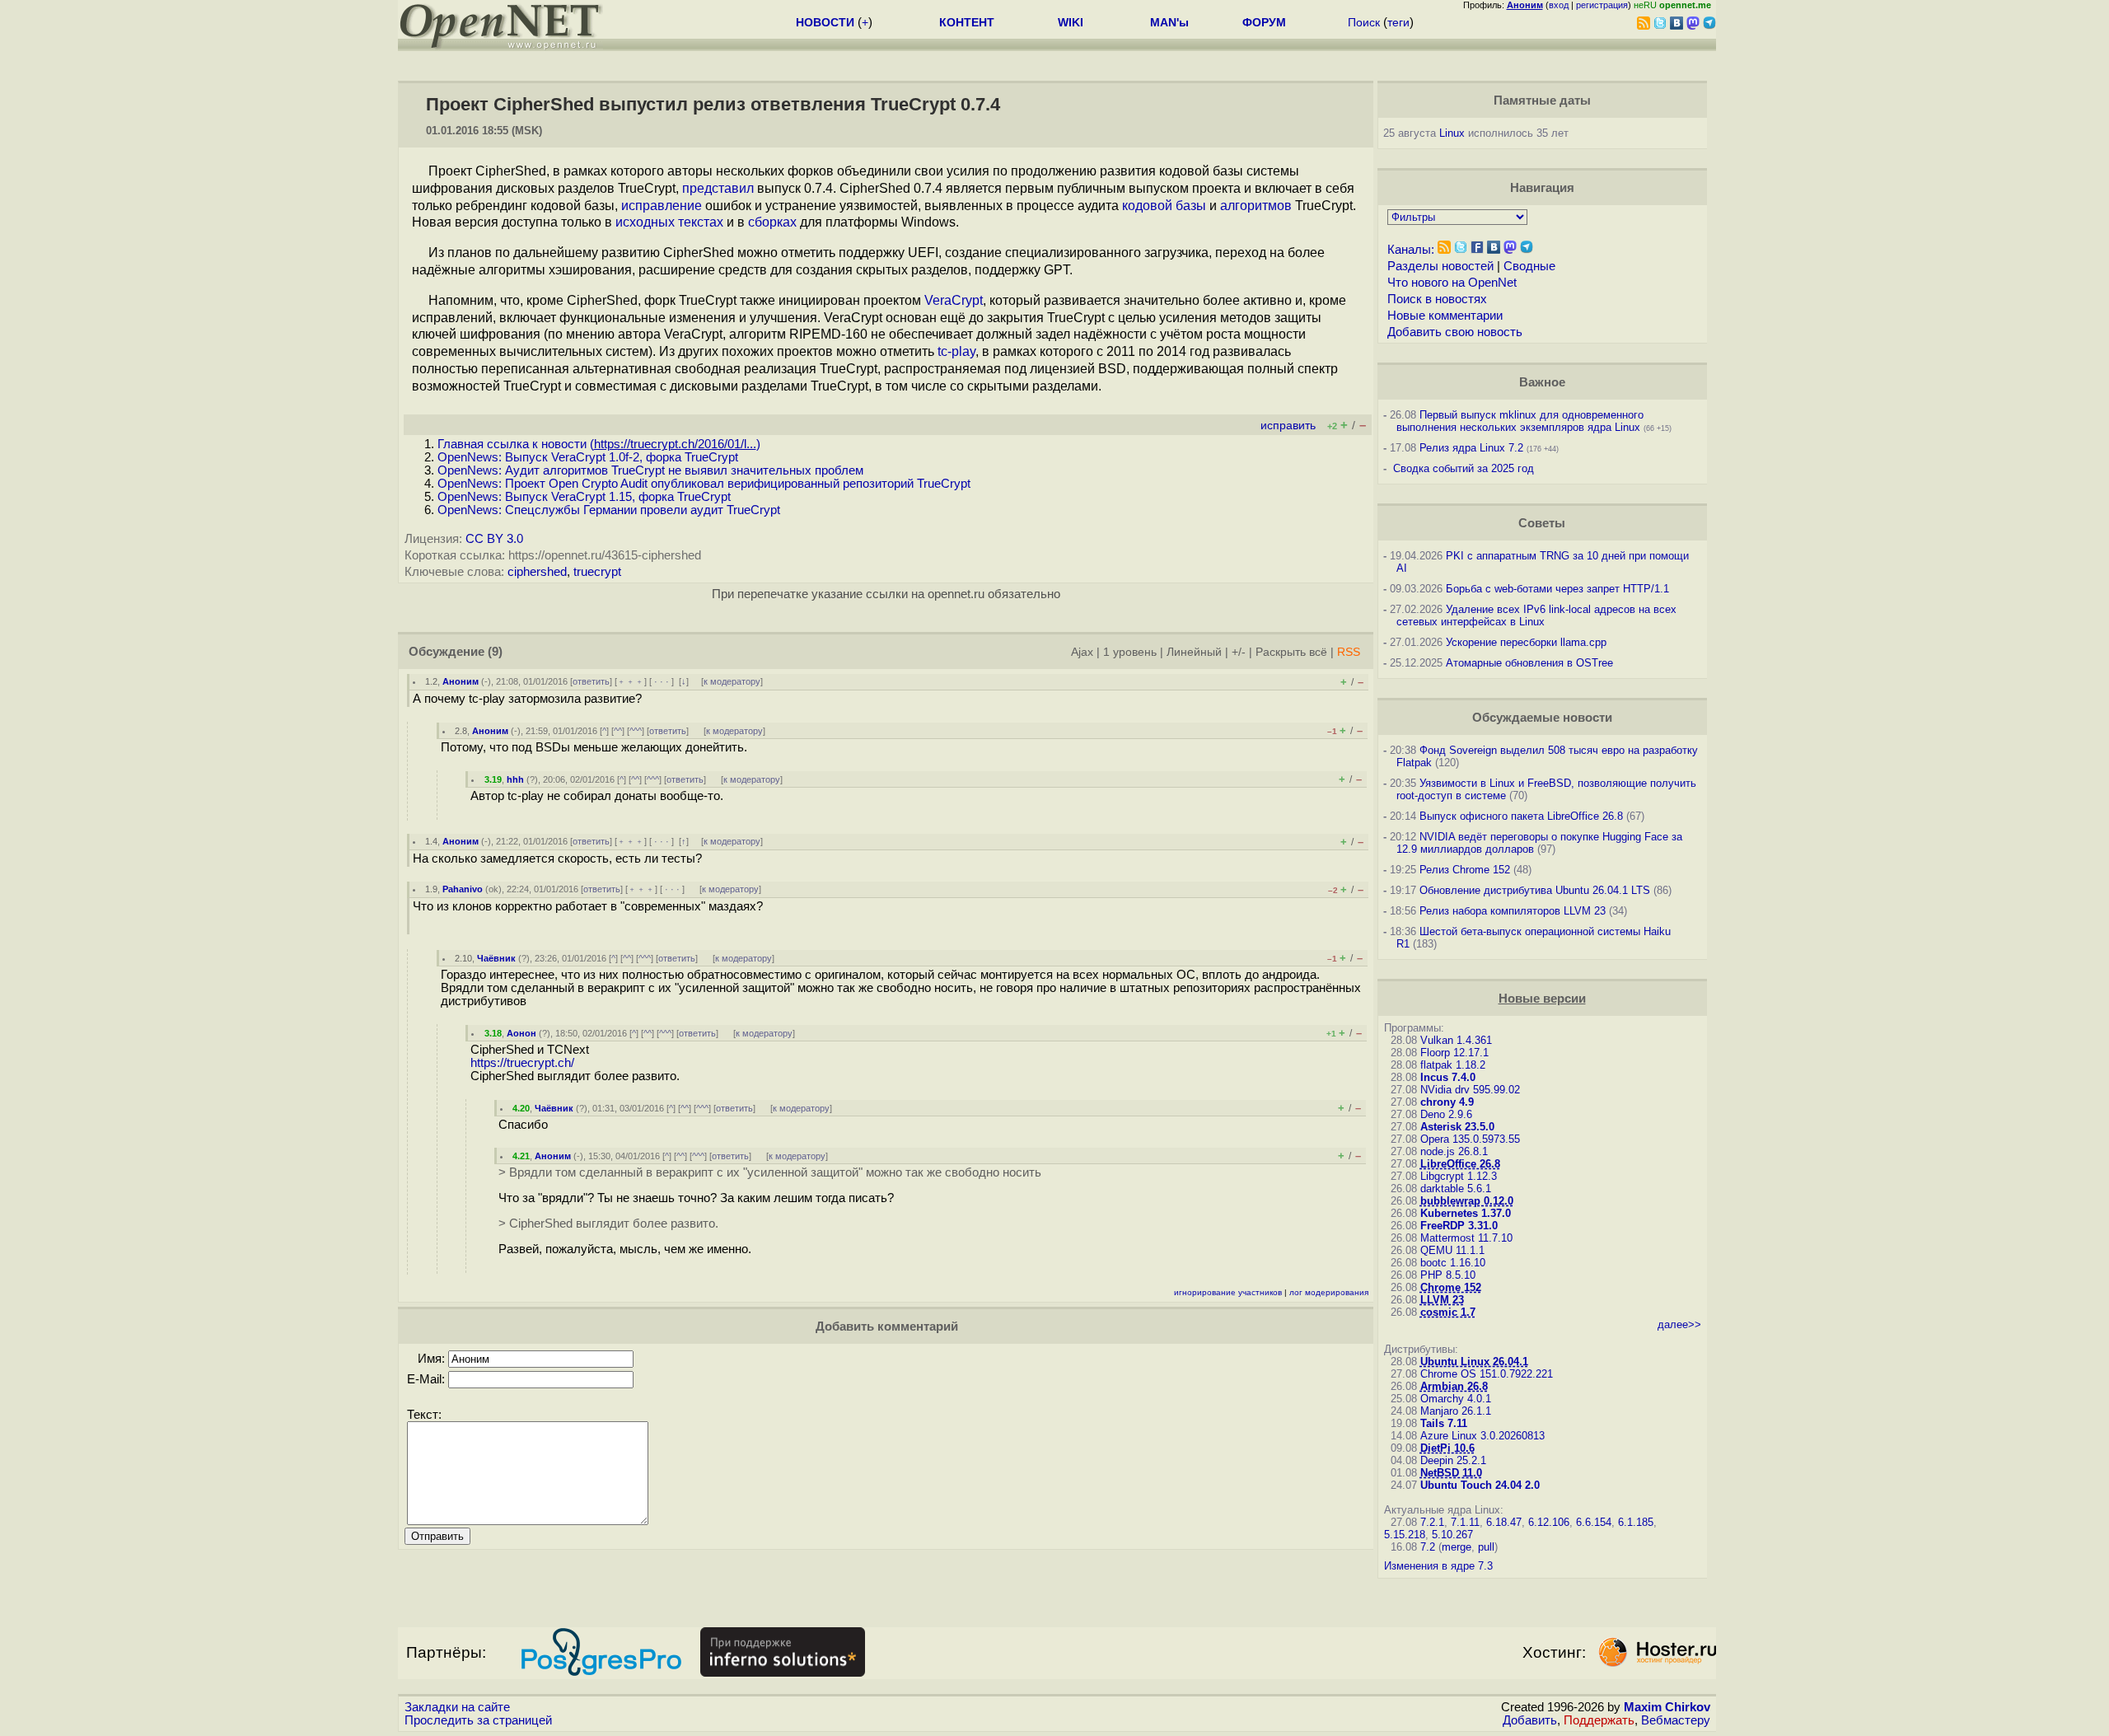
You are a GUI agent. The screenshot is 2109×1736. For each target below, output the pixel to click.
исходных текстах (669, 222)
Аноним (461, 681)
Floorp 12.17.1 (1454, 1053)
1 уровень (1130, 652)
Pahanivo (463, 889)
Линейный (1194, 652)
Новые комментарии (1445, 316)
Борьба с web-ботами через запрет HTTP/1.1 (1557, 589)
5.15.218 (1405, 1535)
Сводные (1529, 266)
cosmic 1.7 (1448, 1312)
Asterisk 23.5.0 (1457, 1127)
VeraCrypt (954, 300)
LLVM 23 (1442, 1300)
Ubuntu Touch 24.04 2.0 (1480, 1485)
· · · (662, 681)
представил (718, 188)
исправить (1288, 426)
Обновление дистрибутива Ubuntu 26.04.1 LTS (1535, 890)
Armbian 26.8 (1454, 1386)
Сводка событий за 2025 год (1464, 468)
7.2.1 (1432, 1522)
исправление (662, 206)
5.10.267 (1452, 1535)
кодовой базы (1164, 206)
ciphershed (537, 572)
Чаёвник (496, 958)
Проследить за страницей (478, 1720)
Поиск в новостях (1437, 299)
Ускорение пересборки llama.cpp (1526, 642)
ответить (591, 681)
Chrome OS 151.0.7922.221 (1487, 1374)
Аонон (521, 1033)
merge (1457, 1547)
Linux (1452, 133)
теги (1398, 22)
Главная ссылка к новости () (599, 444)
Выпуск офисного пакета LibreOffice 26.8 (1521, 816)
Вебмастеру (1676, 1720)
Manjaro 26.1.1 (1456, 1411)
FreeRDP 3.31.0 (1459, 1226)
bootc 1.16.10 (1453, 1263)
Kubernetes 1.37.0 (1466, 1213)
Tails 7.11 (1444, 1423)
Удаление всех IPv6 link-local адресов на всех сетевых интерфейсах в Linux (1536, 615)
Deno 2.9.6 (1446, 1114)
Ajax (1082, 652)
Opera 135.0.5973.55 (1470, 1139)
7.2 (1428, 1547)
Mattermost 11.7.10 (1466, 1238)
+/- (1239, 652)
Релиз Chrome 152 (1465, 870)
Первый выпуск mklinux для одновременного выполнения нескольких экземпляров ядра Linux (1520, 421)
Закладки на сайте (457, 1707)
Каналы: (1411, 250)
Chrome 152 (1451, 1287)
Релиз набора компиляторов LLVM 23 (1513, 911)
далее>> (1679, 1324)
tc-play (956, 351)
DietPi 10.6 (1447, 1448)
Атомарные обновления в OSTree (1529, 663)
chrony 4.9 (1447, 1102)
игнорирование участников (1228, 1292)
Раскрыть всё (1291, 652)
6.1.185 (1636, 1522)
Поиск (1364, 22)
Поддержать (1599, 1720)
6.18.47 (1504, 1522)
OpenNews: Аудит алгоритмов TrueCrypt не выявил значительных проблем (650, 470)
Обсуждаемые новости (1542, 718)
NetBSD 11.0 (1451, 1473)
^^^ (636, 731)
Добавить (1530, 1720)
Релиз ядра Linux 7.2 (1471, 448)
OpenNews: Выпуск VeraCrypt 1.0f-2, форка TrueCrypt (588, 457)
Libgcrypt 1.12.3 (1459, 1176)
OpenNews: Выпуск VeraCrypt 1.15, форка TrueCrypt (584, 497)
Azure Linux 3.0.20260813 (1482, 1436)
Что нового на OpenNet (1452, 283)
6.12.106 (1549, 1522)
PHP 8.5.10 (1448, 1275)
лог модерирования (1329, 1292)
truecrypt (597, 572)
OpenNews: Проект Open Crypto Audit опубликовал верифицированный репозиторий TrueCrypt (704, 484)
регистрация (1602, 5)
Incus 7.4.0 (1448, 1077)
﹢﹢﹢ (631, 681)
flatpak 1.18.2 (1453, 1065)
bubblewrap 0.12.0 (1467, 1201)
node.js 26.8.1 (1454, 1151)
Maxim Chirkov (1667, 1707)
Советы (1542, 523)
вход (1559, 5)
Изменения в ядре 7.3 (1438, 1566)
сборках (772, 222)
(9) (495, 652)
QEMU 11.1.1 (1452, 1250)
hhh (515, 779)
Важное (1542, 382)
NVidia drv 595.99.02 (1470, 1090)
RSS (1349, 652)
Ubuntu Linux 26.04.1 (1474, 1362)
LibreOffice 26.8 (1460, 1164)
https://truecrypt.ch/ (522, 1063)
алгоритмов (1256, 206)
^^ (618, 731)
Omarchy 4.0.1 (1456, 1399)
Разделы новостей (1440, 266)
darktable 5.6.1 (1456, 1189)
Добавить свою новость (1455, 332)
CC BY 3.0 (494, 539)
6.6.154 (1594, 1522)
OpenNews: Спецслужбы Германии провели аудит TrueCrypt (609, 510)
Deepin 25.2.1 (1453, 1460)
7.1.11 (1465, 1522)
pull (1486, 1547)
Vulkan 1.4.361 (1456, 1040)
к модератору (732, 681)
